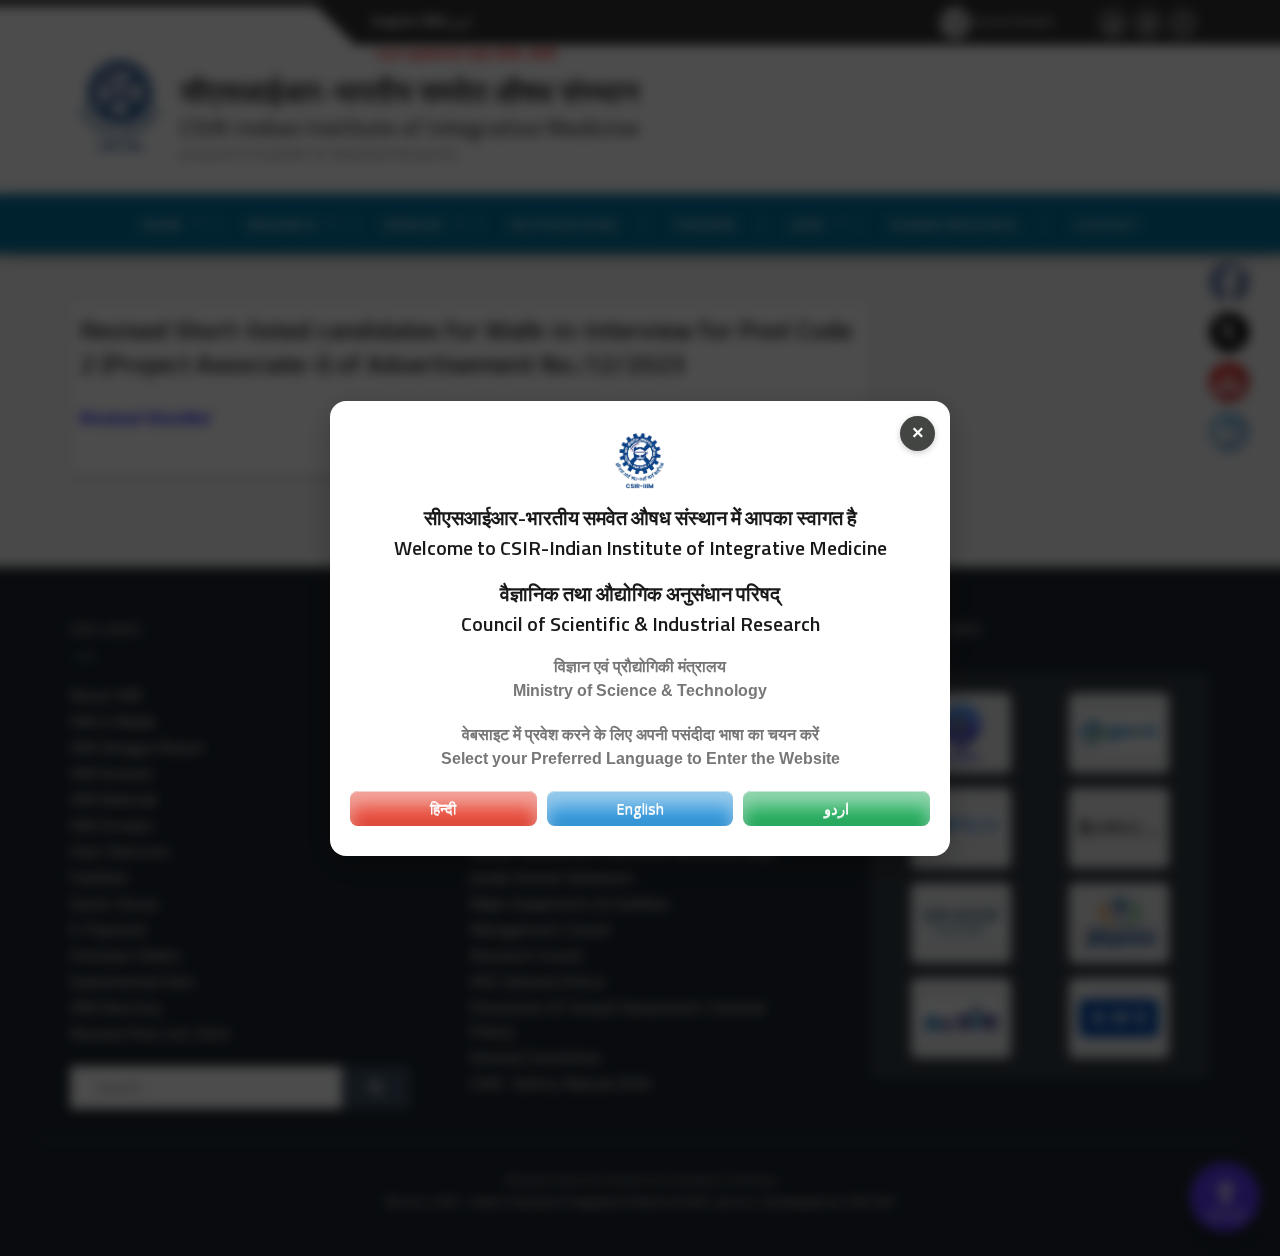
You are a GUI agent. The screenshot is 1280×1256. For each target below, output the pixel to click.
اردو (836, 808)
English (640, 808)
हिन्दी (443, 808)
